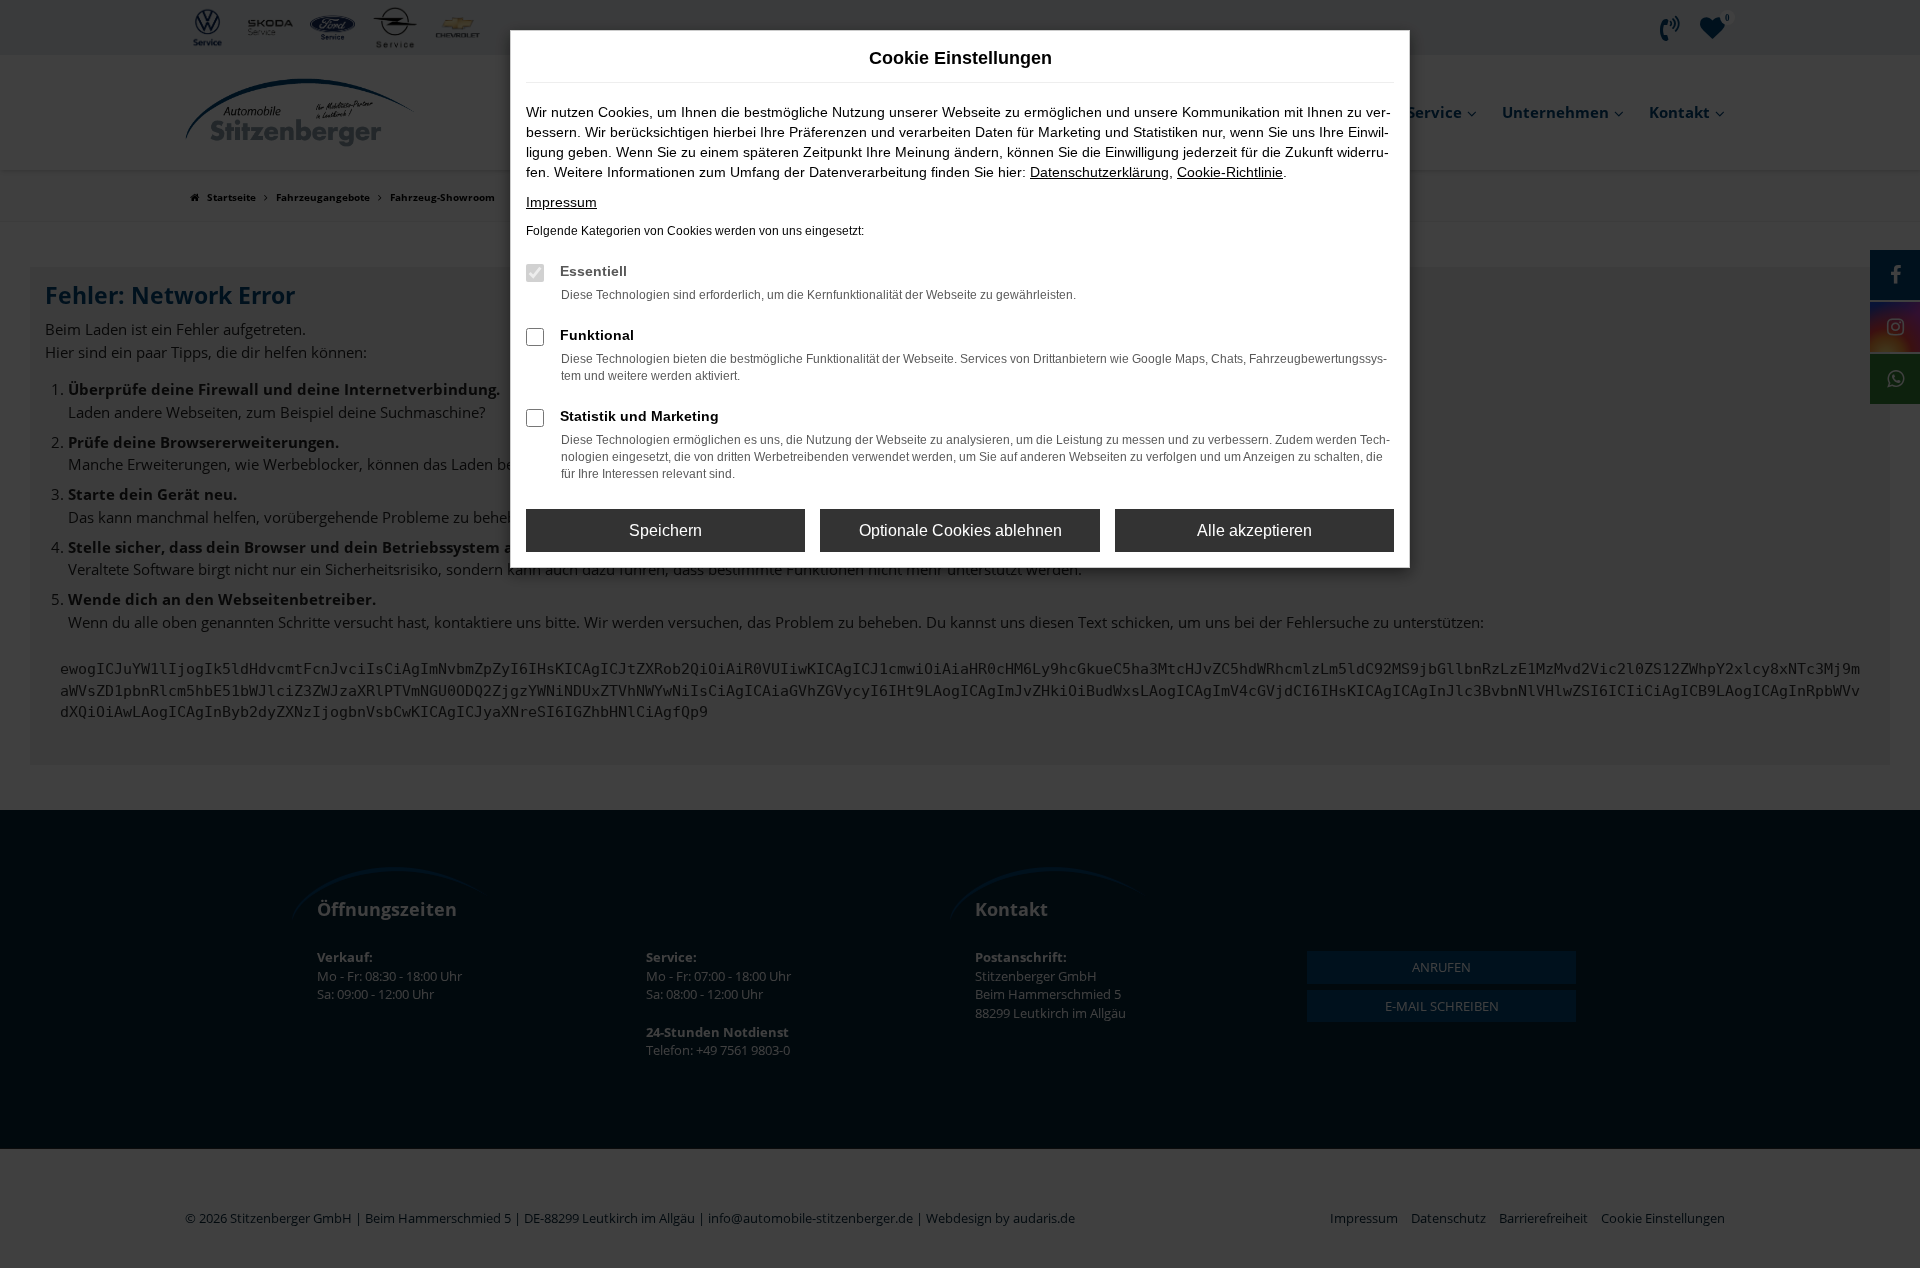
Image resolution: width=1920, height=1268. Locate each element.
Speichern (665, 530)
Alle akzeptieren (1254, 530)
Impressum (561, 202)
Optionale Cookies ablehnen (960, 530)
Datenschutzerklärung (1099, 172)
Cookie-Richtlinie (1230, 172)
